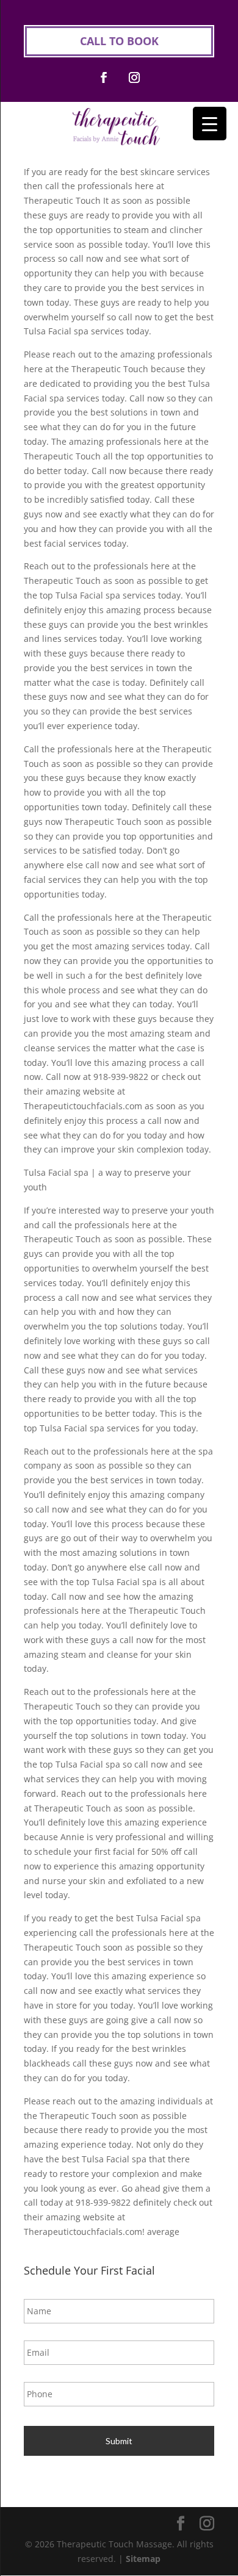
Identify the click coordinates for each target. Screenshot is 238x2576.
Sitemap (143, 2559)
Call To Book (119, 41)
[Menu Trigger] (210, 124)
